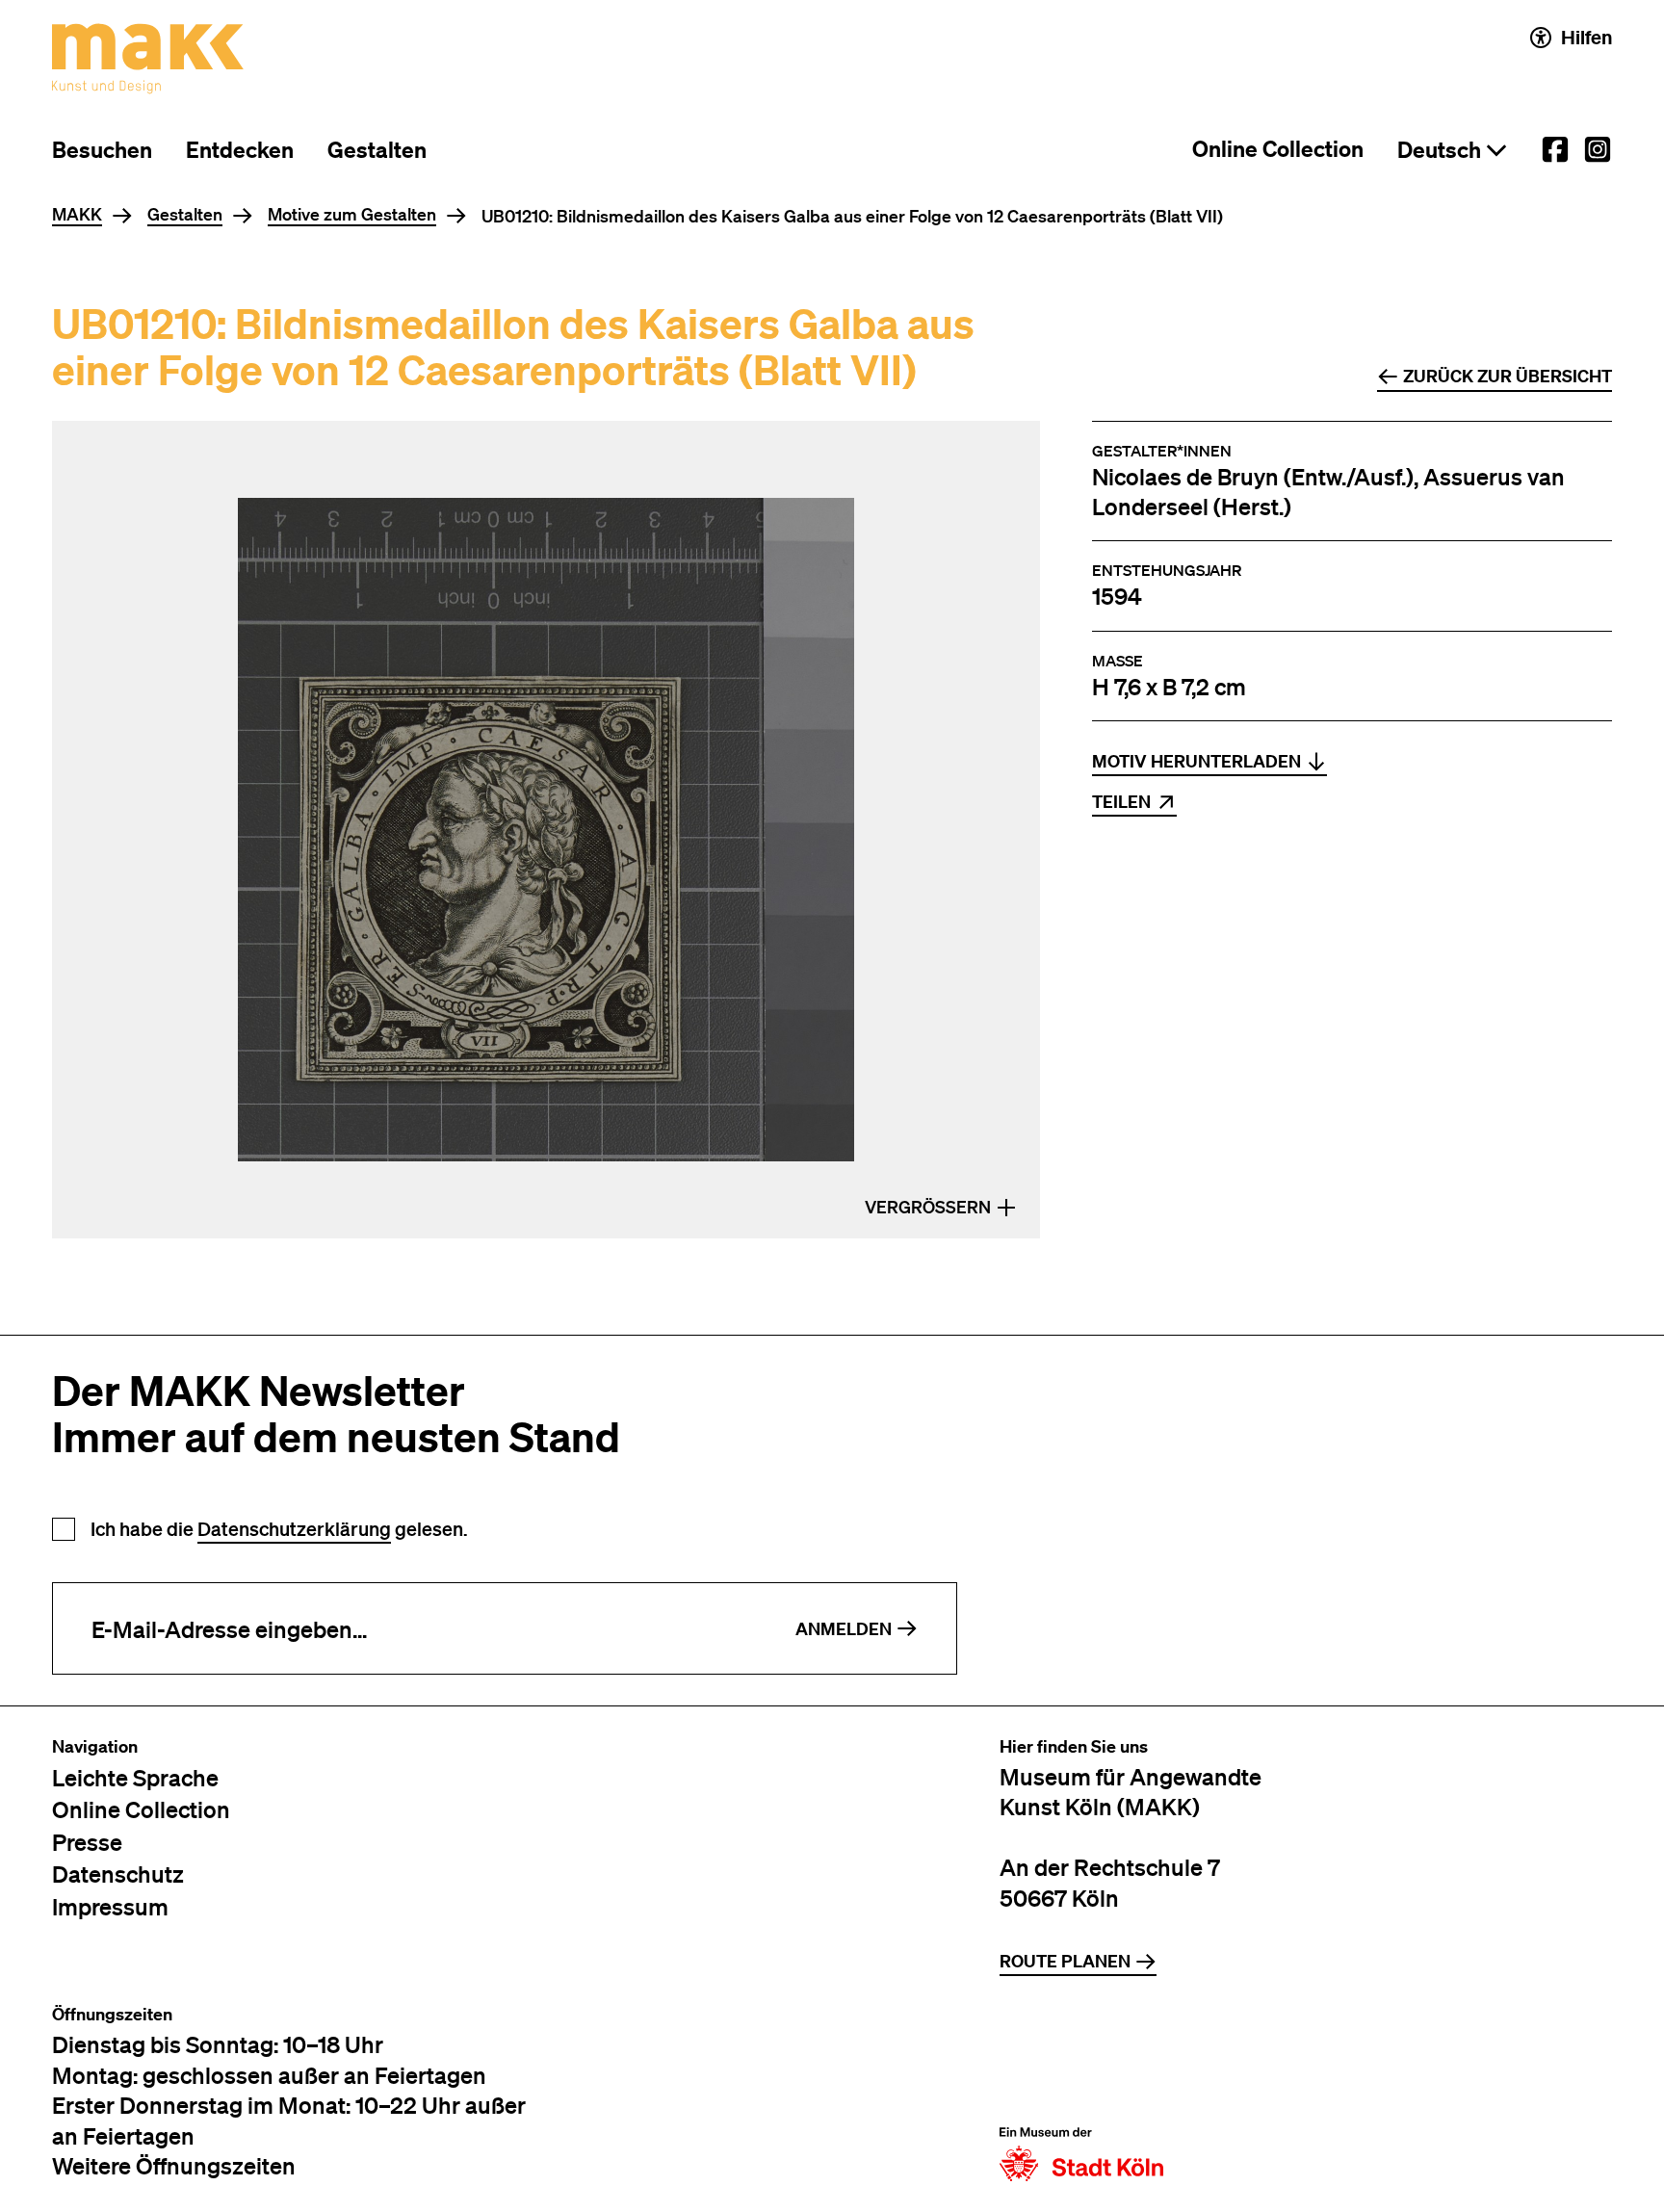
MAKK (77, 215)
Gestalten (377, 150)
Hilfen (1586, 37)
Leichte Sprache (135, 1777)
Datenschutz (118, 1874)
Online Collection (1278, 149)
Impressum (110, 1906)
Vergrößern (928, 1207)
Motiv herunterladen (1196, 761)
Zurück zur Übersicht (1508, 376)
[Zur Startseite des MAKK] (148, 59)
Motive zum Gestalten (352, 215)
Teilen (1121, 802)
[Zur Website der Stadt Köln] (1081, 2093)
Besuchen (102, 150)
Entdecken (240, 150)
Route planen (1065, 1961)
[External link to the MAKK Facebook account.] (1555, 149)
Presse (87, 1842)
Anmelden (844, 1629)
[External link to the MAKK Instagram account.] (1598, 149)
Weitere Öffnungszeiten (174, 2165)
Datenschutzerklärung (294, 1529)
